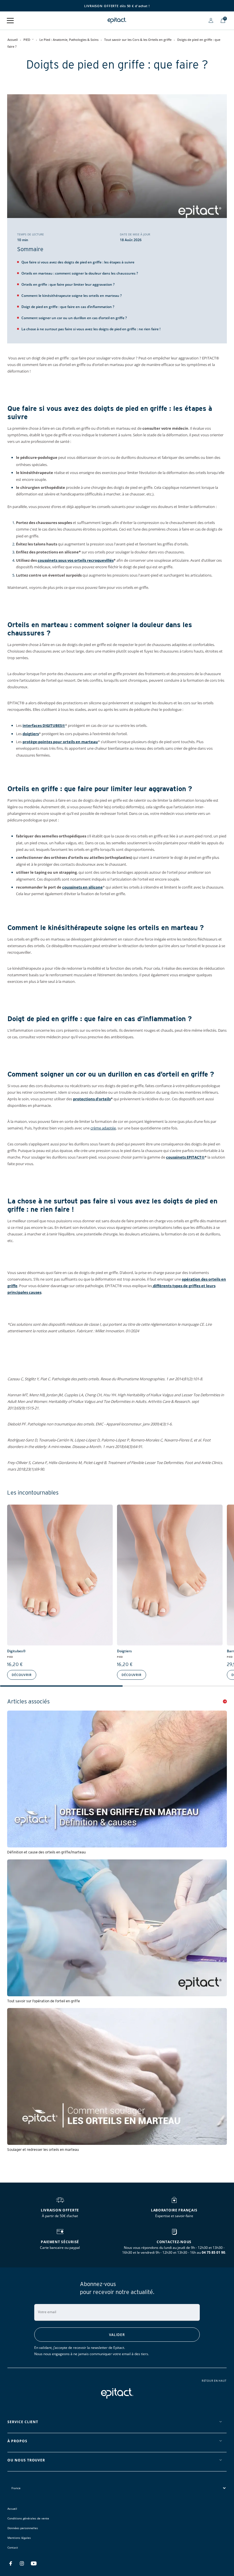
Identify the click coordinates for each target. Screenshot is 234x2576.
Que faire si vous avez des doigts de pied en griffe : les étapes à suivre (78, 262)
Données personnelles (23, 2528)
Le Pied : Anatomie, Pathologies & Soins (69, 40)
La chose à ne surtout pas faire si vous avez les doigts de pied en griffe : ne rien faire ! (91, 329)
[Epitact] (117, 20)
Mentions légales (19, 2538)
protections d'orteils (92, 1099)
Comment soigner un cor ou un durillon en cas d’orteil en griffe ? (74, 318)
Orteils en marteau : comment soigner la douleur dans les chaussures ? (80, 273)
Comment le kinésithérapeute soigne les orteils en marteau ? (71, 296)
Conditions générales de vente (28, 2518)
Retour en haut (214, 2381)
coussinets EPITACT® (185, 1157)
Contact (13, 2547)
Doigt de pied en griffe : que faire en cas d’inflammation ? (68, 307)
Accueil (13, 40)
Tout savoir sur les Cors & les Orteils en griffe (138, 40)
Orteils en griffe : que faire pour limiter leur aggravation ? (68, 284)
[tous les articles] (225, 1701)
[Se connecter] (211, 20)
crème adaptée (103, 1128)
